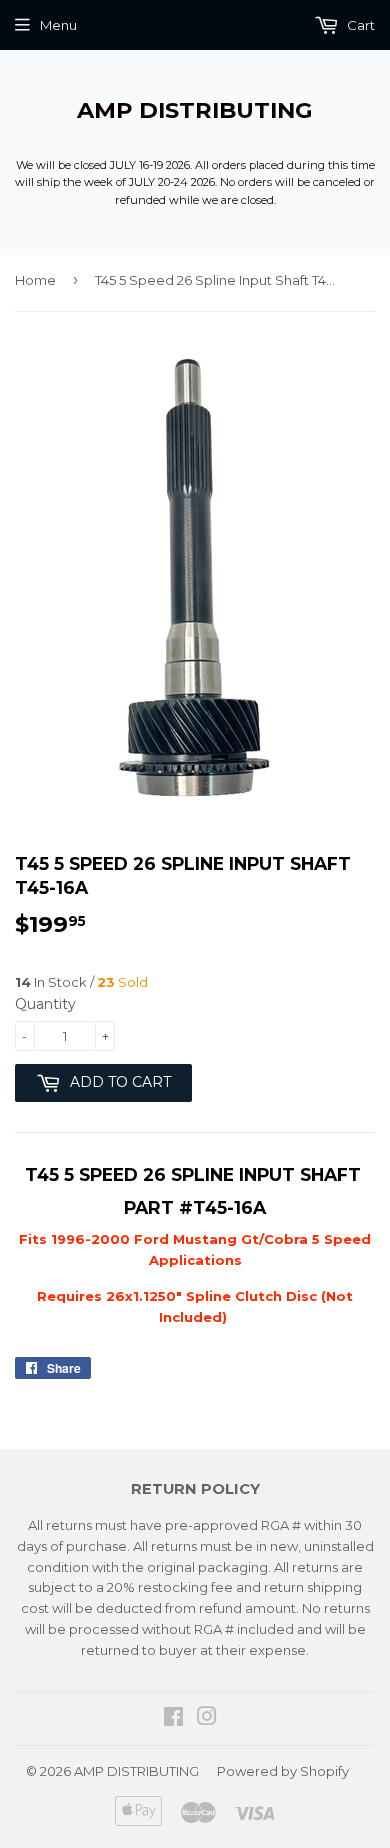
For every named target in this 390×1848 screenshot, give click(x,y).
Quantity (45, 1004)
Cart (359, 25)
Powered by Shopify (283, 1771)
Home (35, 280)
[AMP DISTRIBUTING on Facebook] (173, 1719)
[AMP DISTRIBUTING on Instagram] (207, 1719)
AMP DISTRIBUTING (195, 110)
